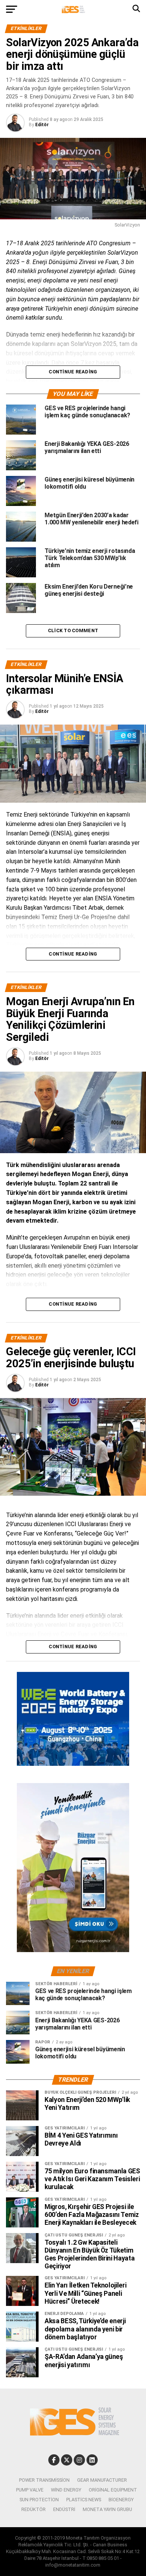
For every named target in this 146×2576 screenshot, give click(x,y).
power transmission (44, 2480)
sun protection (39, 2500)
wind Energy (66, 2490)
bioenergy (121, 2500)
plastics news (84, 2500)
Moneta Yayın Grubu (107, 2509)
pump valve (30, 2490)
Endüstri (64, 2509)
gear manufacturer (102, 2480)
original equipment (113, 2490)
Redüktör (34, 2509)
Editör (42, 125)
